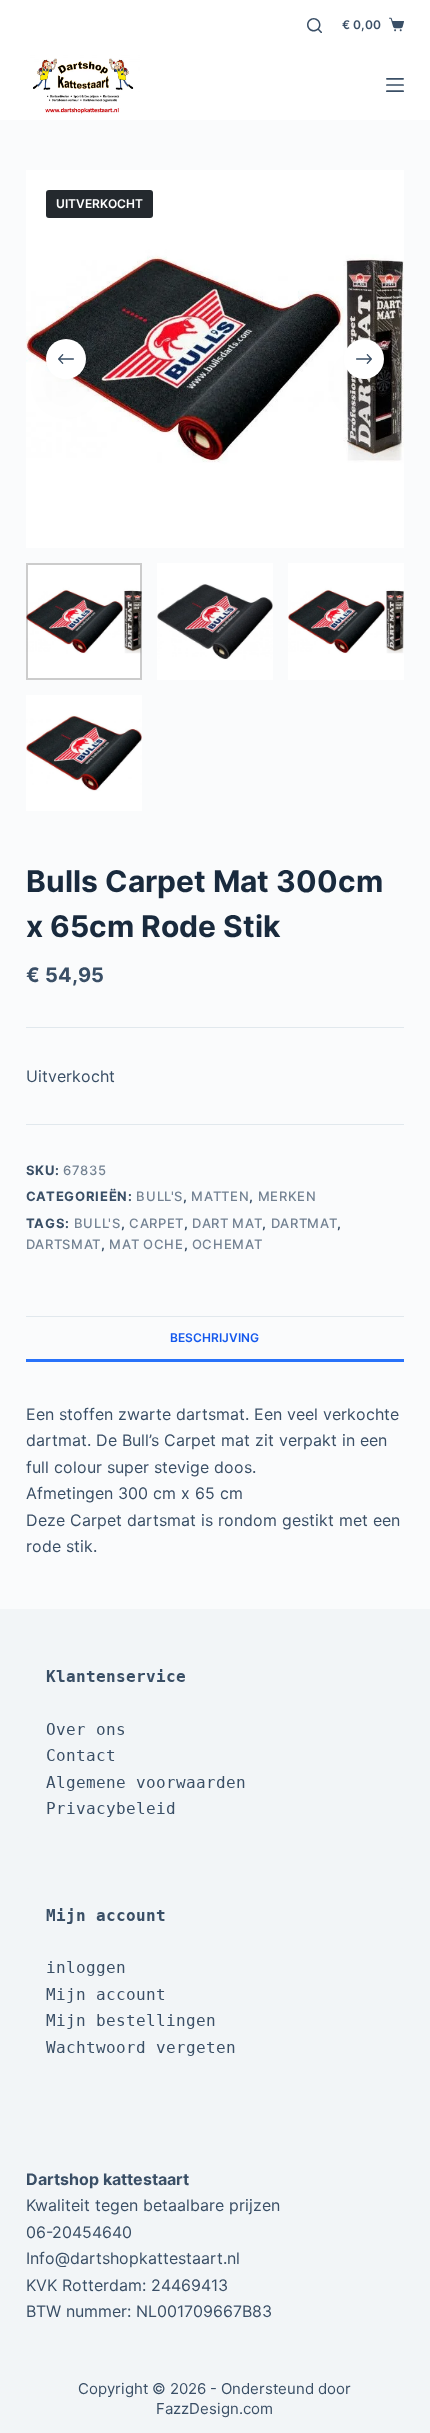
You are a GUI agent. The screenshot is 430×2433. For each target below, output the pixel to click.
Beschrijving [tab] (214, 1337)
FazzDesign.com (214, 2408)
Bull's (159, 1196)
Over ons (86, 1729)
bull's (97, 1223)
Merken (287, 1196)
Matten (220, 1196)
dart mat (227, 1223)
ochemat (227, 1244)
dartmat (304, 1223)
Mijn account (106, 1994)
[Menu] (395, 85)
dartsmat (63, 1244)
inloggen (86, 1967)
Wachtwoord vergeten (141, 2047)
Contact (81, 1755)
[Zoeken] (314, 25)
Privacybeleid (111, 1808)
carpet (156, 1223)
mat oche (146, 1244)
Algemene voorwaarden (146, 1782)
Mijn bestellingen (131, 2020)
